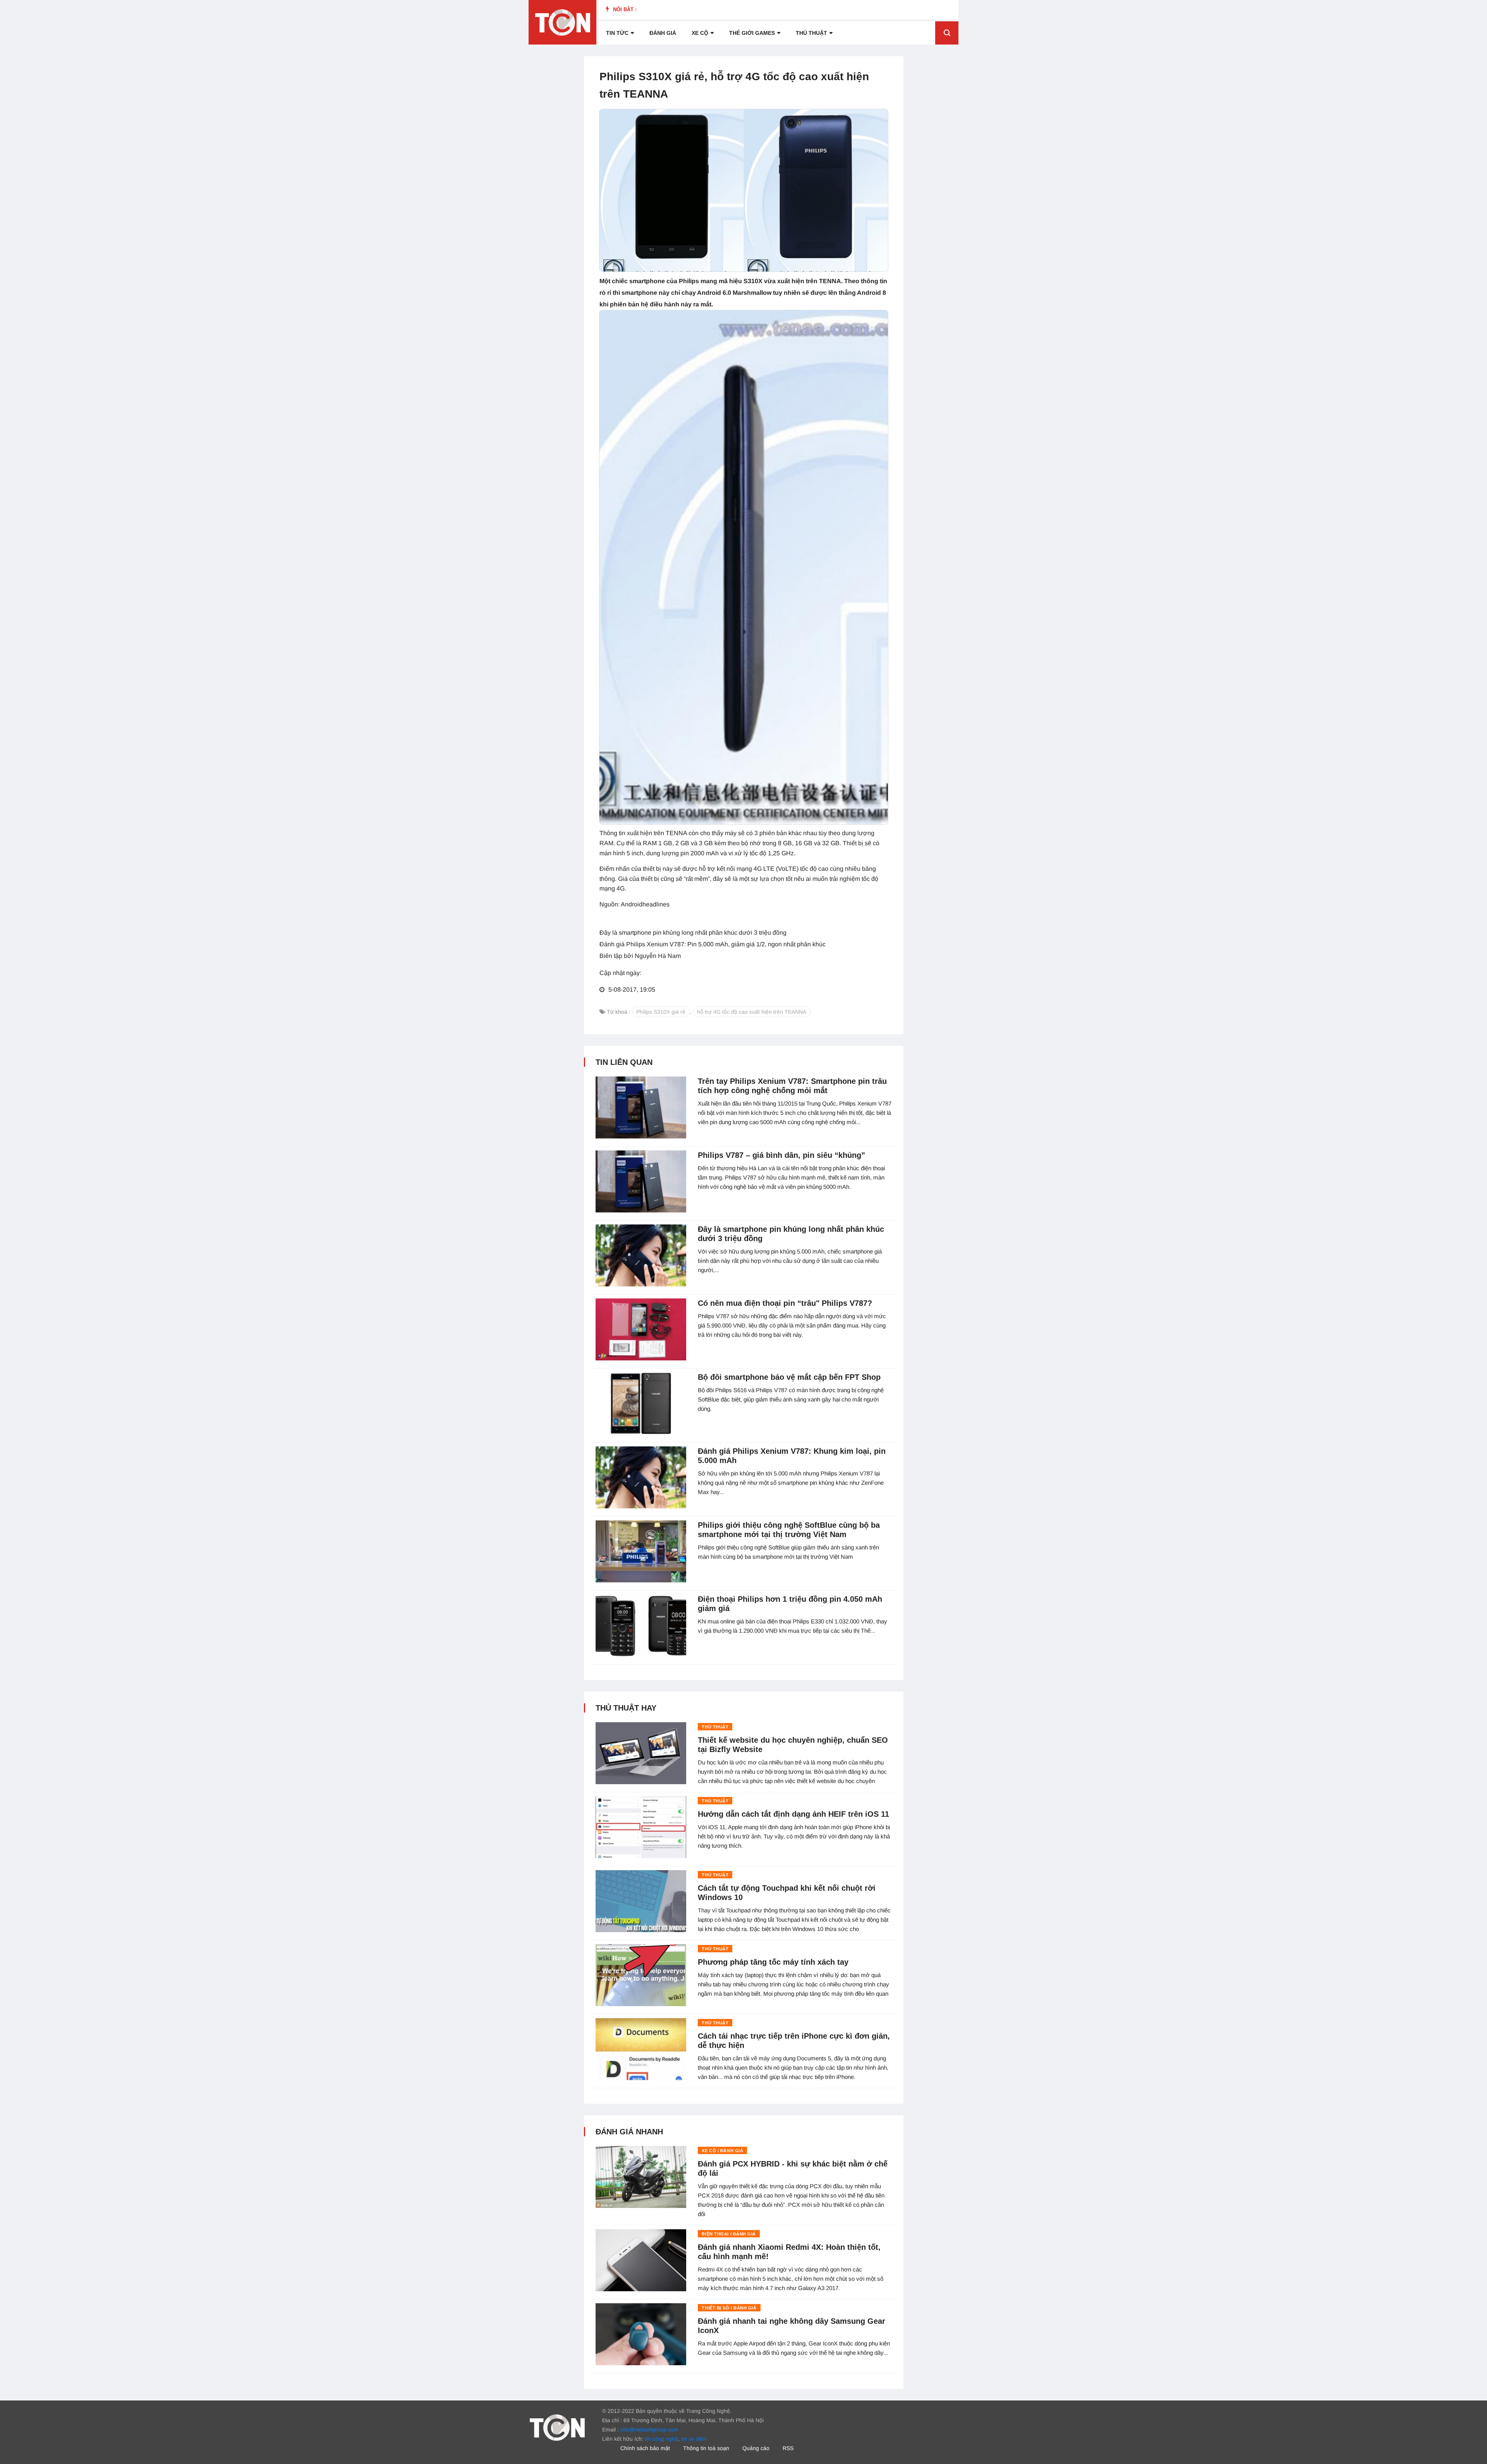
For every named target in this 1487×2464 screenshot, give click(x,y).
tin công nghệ (661, 2439)
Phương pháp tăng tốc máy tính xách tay (773, 1962)
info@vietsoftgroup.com (649, 2430)
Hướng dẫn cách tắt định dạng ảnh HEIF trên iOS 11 (793, 1814)
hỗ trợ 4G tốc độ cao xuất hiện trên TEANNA (752, 1012)
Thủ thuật (811, 33)
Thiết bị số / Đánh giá (729, 2308)
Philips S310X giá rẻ (661, 1012)
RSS (788, 2448)
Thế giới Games (752, 33)
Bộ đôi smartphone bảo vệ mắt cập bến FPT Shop (789, 1377)
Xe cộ (700, 33)
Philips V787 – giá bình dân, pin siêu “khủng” (781, 1155)
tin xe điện (694, 2439)
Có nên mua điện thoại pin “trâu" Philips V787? (785, 1303)
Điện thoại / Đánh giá (729, 2234)
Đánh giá (663, 33)
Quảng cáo (756, 2448)
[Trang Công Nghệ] (557, 2427)
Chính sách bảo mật (645, 2448)
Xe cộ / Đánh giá (722, 2151)
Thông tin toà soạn (706, 2448)
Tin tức (617, 33)
